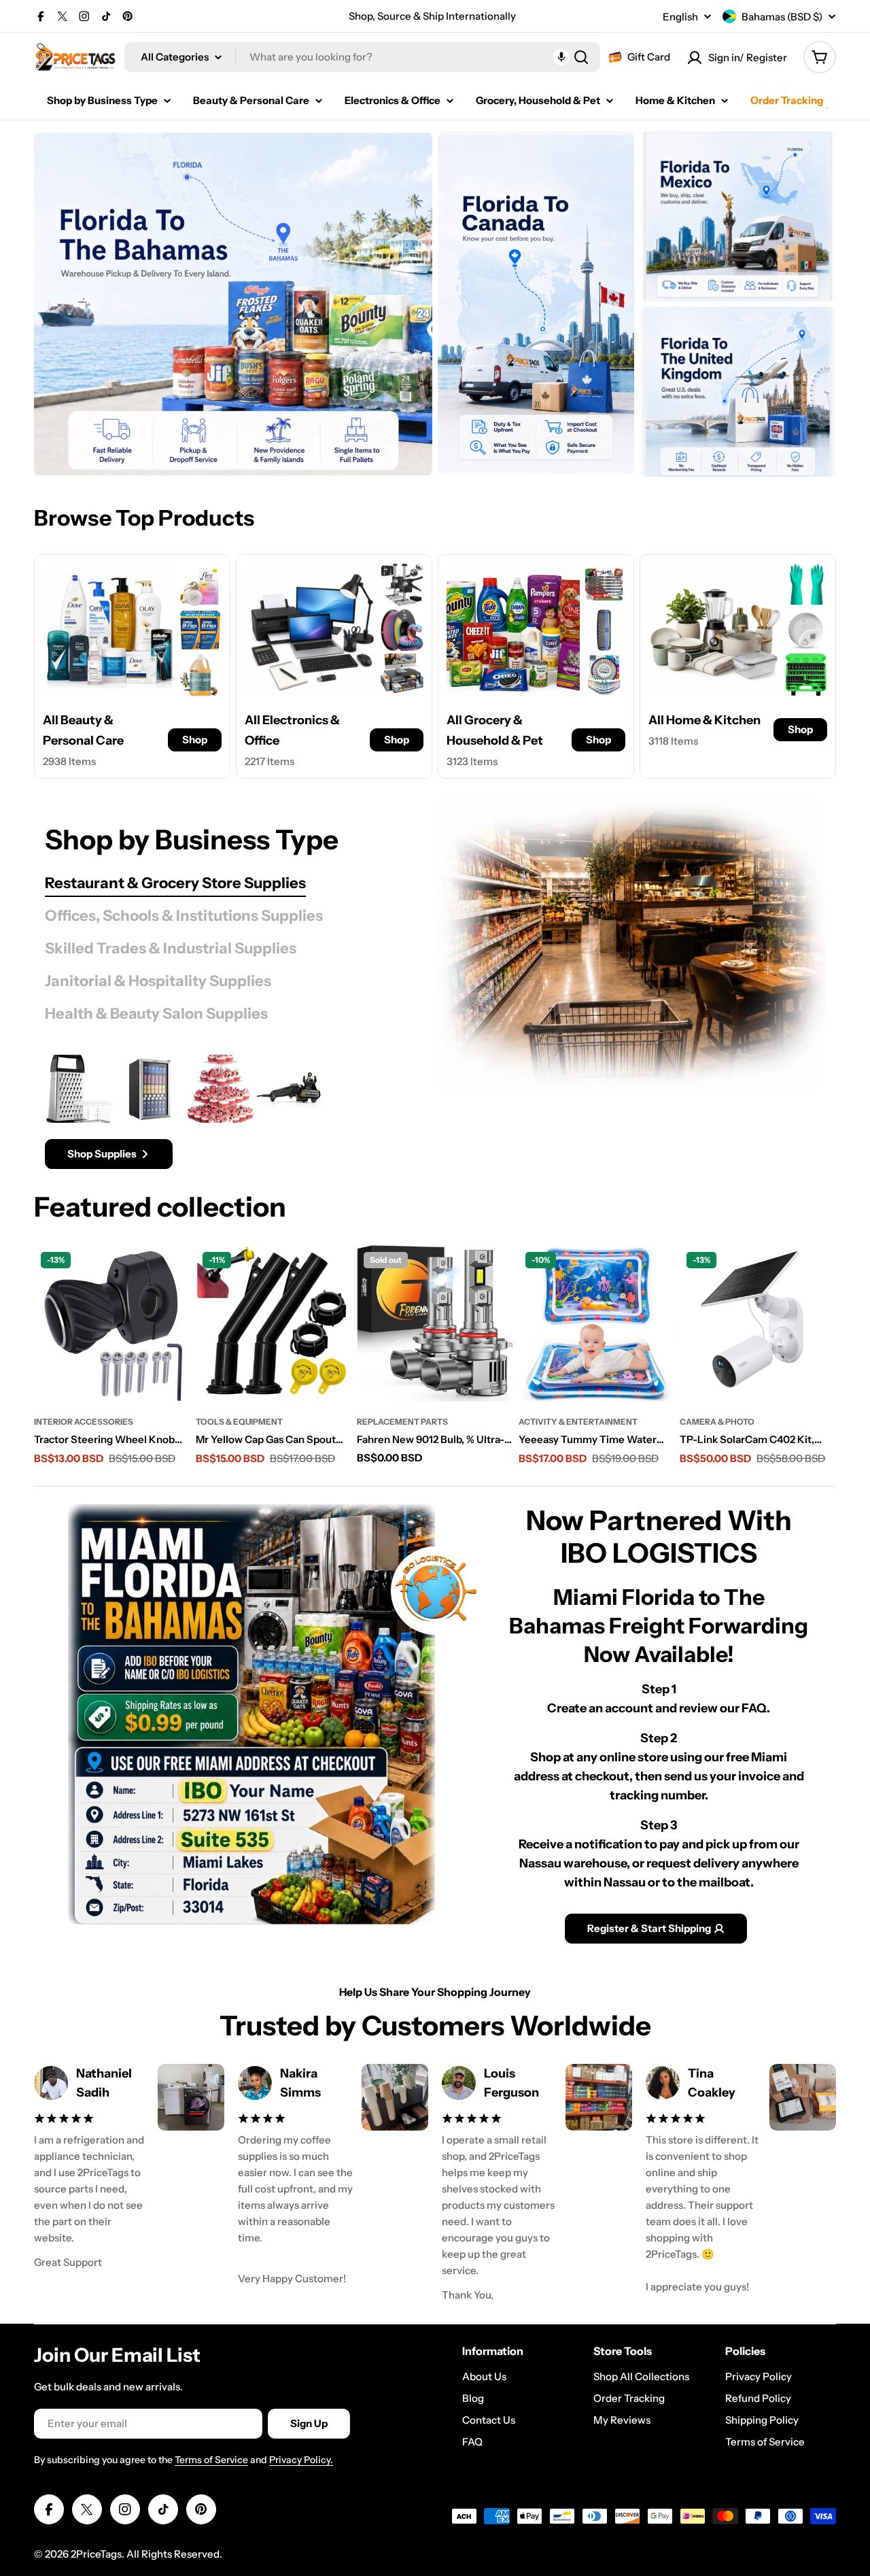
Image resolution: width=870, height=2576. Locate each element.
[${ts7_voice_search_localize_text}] (561, 57)
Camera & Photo (717, 1422)
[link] (200, 584)
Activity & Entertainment (578, 1422)
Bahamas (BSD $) (782, 17)
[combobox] (362, 57)
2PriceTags (96, 2554)
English (680, 17)
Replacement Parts (402, 1422)
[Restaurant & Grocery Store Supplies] (630, 944)
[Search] (581, 57)
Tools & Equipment (239, 1422)
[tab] (175, 883)
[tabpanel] (206, 1112)
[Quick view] (172, 1274)
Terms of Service (211, 2460)
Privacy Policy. (301, 2460)
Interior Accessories (84, 1422)
